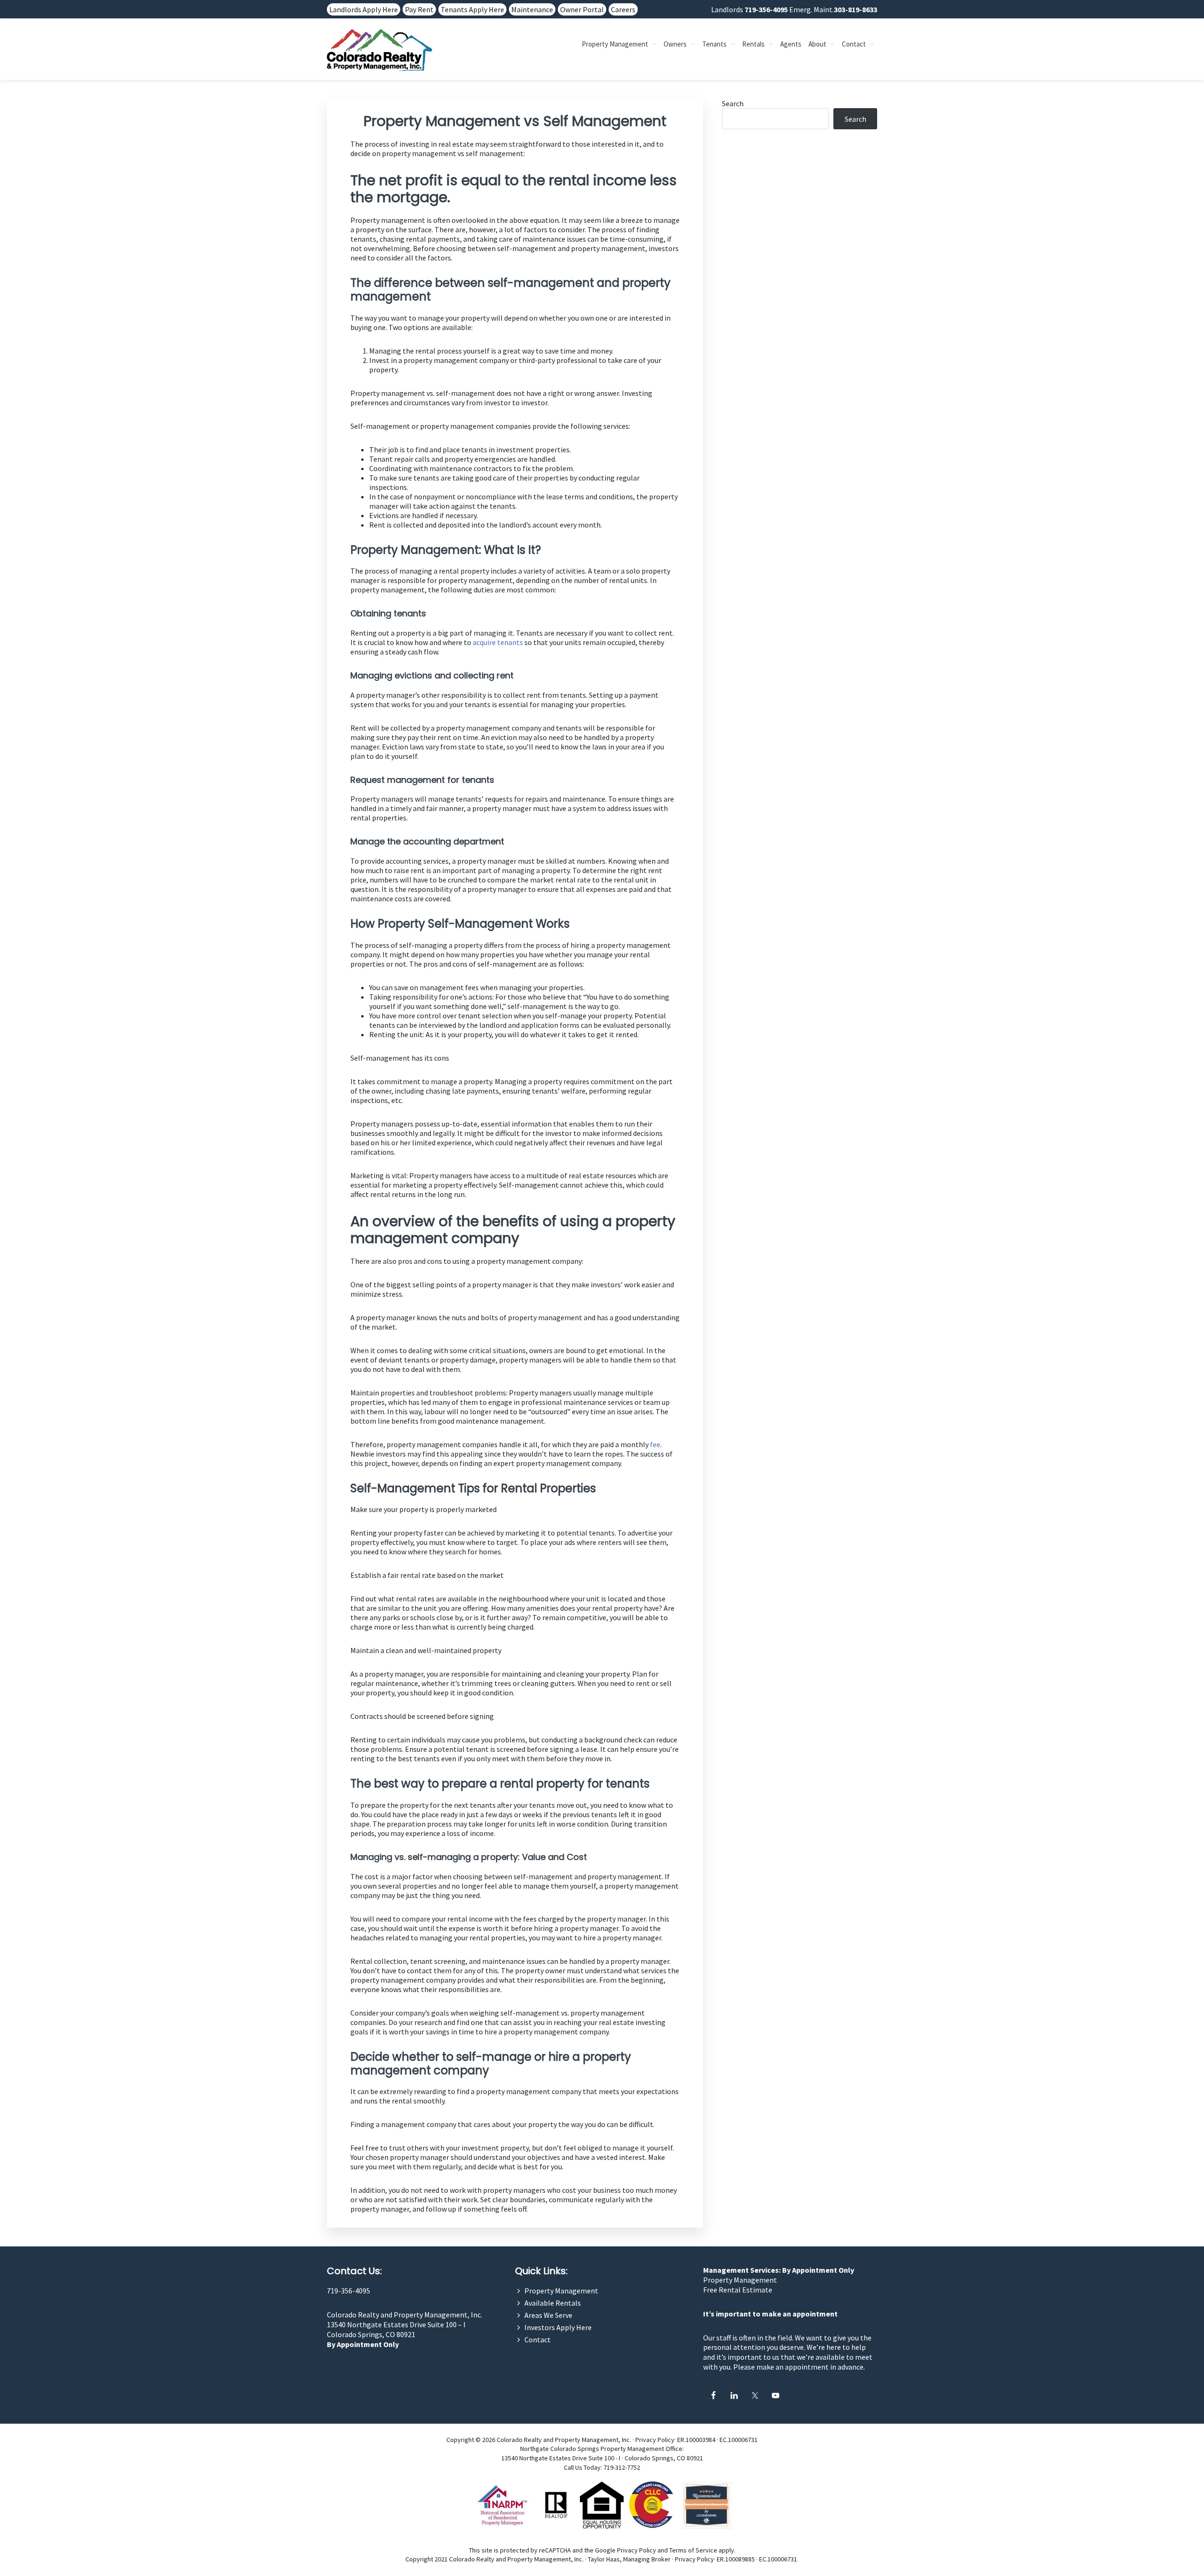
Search (733, 103)
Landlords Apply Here (364, 9)
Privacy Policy (655, 2440)
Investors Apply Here (558, 2327)
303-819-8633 (855, 9)
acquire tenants (498, 642)
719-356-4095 (766, 9)
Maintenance (532, 9)
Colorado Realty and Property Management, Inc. (404, 2315)
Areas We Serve (548, 2315)
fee (655, 1444)
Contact (538, 2340)
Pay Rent (419, 9)
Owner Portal (582, 9)
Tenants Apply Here (472, 9)
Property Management (561, 2291)
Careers (623, 9)
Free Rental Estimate (738, 2290)
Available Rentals (553, 2303)
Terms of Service (693, 2550)
